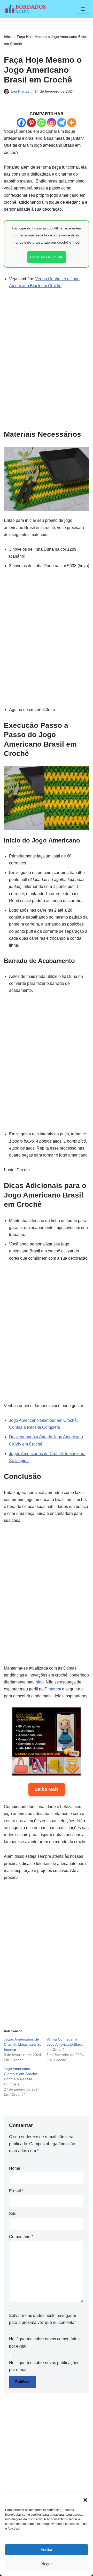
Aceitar (47, 2550)
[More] (72, 123)
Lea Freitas (20, 91)
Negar (47, 2564)
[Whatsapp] (41, 123)
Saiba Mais (47, 1789)
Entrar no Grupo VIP (47, 257)
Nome (16, 2168)
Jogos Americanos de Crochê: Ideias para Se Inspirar (23, 2044)
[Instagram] (52, 123)
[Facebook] (21, 123)
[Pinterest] (31, 123)
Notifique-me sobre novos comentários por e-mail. (44, 2342)
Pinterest (53, 1689)
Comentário (21, 2237)
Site (13, 2214)
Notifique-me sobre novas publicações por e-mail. (44, 2366)
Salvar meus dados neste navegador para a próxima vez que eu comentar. (43, 2319)
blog (40, 1682)
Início (8, 37)
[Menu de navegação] (83, 9)
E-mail (16, 2191)
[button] (85, 2500)
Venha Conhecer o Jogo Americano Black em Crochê (65, 2044)
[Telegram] (62, 123)
